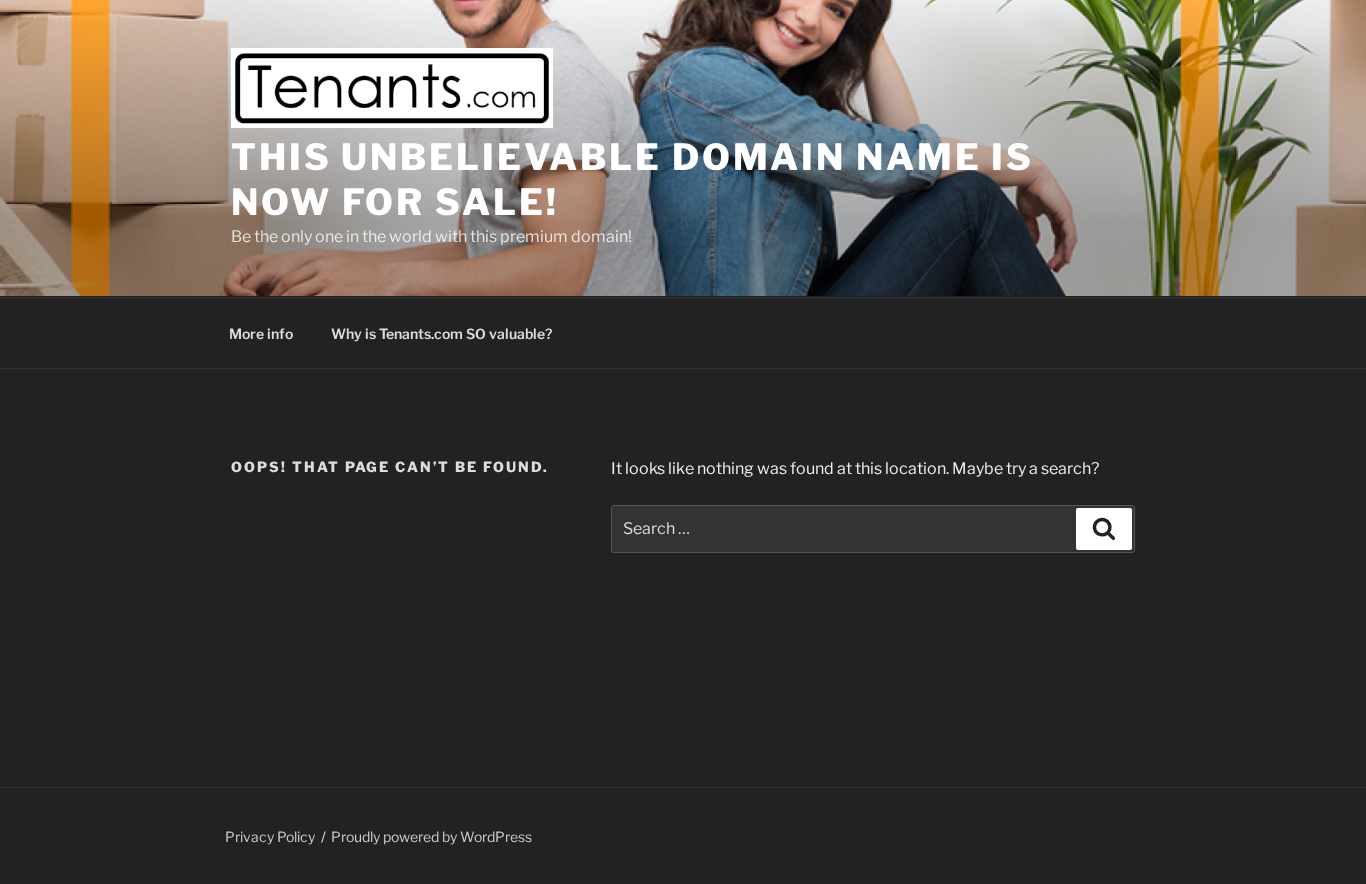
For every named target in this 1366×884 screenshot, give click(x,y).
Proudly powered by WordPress (431, 836)
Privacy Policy (270, 836)
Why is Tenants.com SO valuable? (441, 333)
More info (261, 333)
